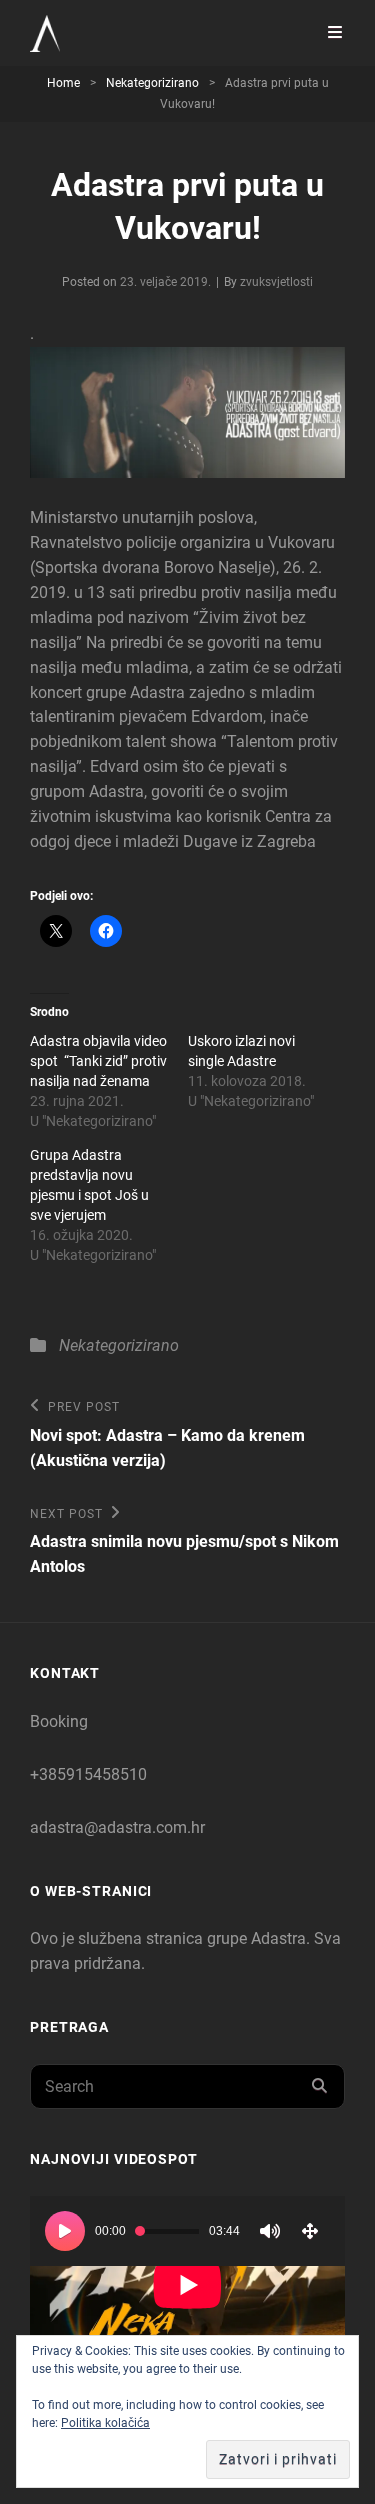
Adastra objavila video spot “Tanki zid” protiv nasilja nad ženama (98, 1061)
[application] (187, 2284)
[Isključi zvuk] (270, 2231)
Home (63, 83)
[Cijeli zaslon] (310, 2231)
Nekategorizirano (152, 83)
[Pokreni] (65, 2231)
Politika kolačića (105, 2423)
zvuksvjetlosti (276, 282)
